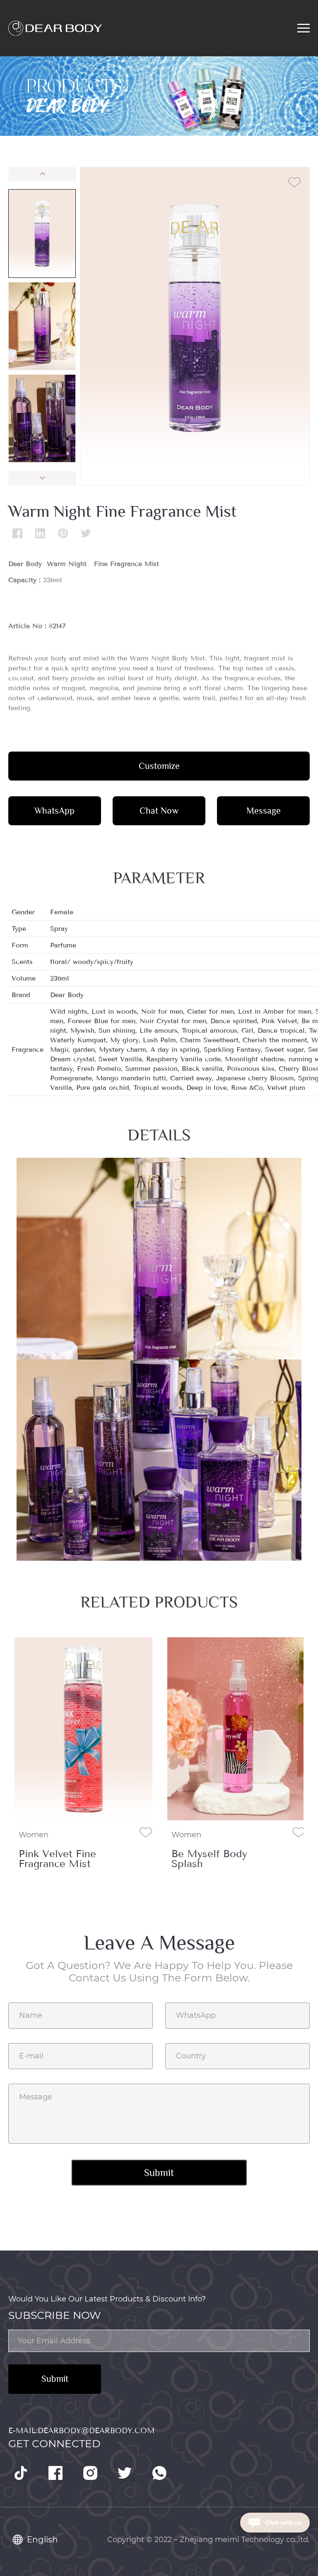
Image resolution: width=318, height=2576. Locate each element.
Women (34, 1835)
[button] (42, 174)
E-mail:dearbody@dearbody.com (81, 2431)
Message (264, 811)
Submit (55, 2379)
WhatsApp (54, 811)
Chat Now (159, 811)
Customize (159, 766)
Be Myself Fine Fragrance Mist (207, 1859)
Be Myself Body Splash (57, 1859)
